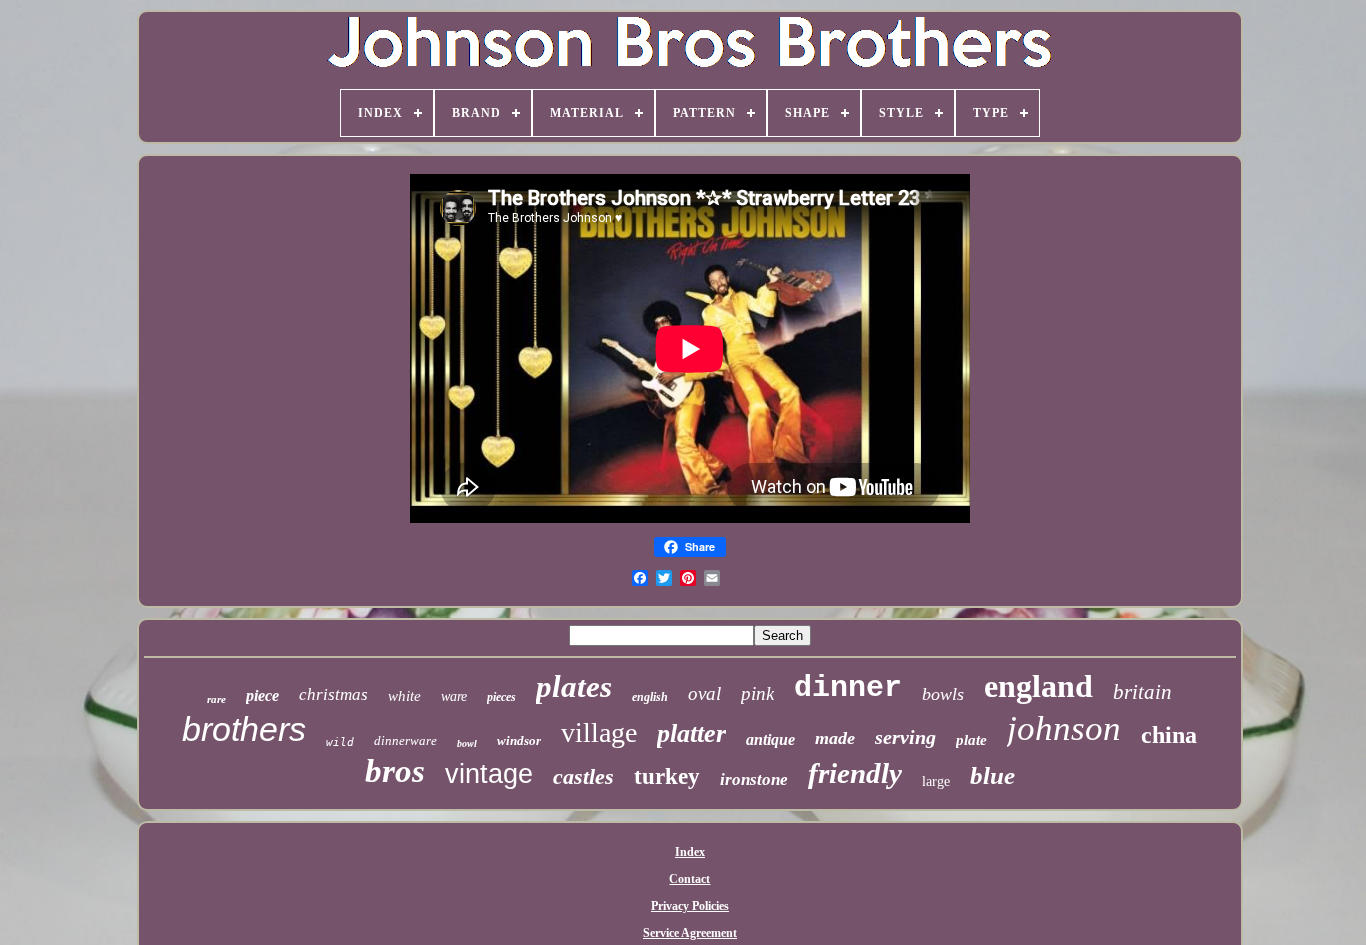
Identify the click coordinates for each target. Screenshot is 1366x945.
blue (992, 775)
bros (395, 771)
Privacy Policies (690, 906)
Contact (689, 879)
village (599, 732)
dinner (848, 688)
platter (691, 733)
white (404, 696)
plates (574, 686)
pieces (501, 697)
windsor (519, 740)
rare (216, 699)
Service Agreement (690, 933)
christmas (333, 694)
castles (583, 776)
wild (340, 742)
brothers (244, 729)
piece (262, 695)
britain (1142, 692)
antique (770, 739)
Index (690, 852)
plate (971, 740)
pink (757, 693)
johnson (1064, 728)
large (936, 781)
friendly (855, 773)
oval (704, 693)
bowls (943, 694)
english (650, 697)
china (1169, 735)
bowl (467, 743)
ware (454, 696)
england (1038, 686)
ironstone (754, 779)
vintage (489, 774)
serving (905, 737)
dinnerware (405, 740)
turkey (667, 776)
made (835, 738)
